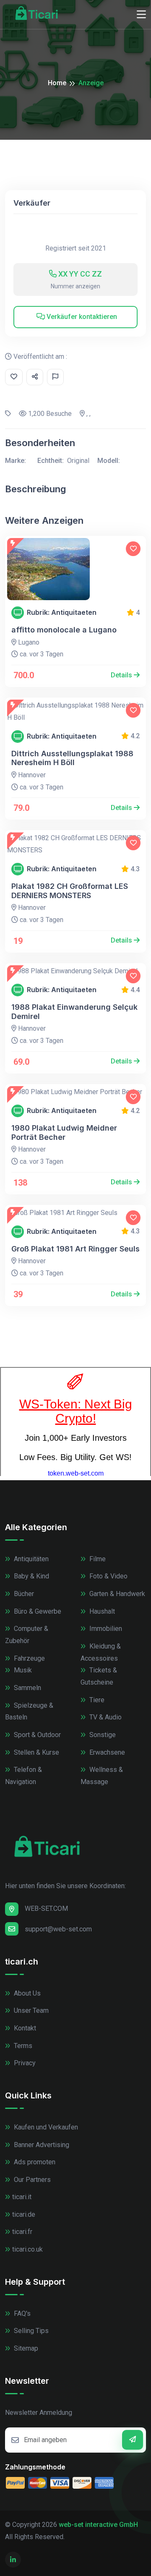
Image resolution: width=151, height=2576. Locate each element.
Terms (22, 2046)
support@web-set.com (58, 1929)
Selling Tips (30, 2331)
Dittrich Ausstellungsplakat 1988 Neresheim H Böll (72, 758)
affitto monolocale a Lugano (64, 630)
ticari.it (22, 2197)
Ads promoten (34, 2162)
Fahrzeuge (29, 1658)
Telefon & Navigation (23, 1776)
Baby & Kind (31, 1576)
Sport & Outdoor (36, 1735)
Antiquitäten (30, 1559)
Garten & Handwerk (116, 1594)
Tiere (96, 1700)
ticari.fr (22, 2232)
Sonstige (102, 1735)
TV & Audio (105, 1717)
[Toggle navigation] (141, 15)
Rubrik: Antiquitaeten (62, 613)
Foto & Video (108, 1576)
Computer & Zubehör (27, 1635)
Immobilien (105, 1629)
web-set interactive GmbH (98, 2525)
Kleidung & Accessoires (101, 1652)
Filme (97, 1559)
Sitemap (25, 2348)
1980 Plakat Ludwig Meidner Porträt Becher (64, 1133)
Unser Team (30, 2010)
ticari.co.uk (27, 2249)
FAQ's (21, 2313)
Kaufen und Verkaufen (45, 2127)
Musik (22, 1670)
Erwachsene (106, 1752)
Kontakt (24, 2028)
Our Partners (31, 2180)
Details (122, 675)
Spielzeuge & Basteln (29, 1711)
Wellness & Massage (102, 1776)
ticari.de (24, 2214)
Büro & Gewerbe (37, 1611)
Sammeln (27, 1688)
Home (57, 83)
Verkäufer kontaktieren (81, 317)
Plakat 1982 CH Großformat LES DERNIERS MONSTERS (70, 891)
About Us (26, 1993)
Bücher (23, 1594)
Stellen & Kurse (36, 1752)
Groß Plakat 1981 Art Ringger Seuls (75, 1249)
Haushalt (101, 1611)
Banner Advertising (41, 2145)
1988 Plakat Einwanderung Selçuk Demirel (74, 1012)
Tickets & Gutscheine (99, 1676)
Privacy (24, 2063)
